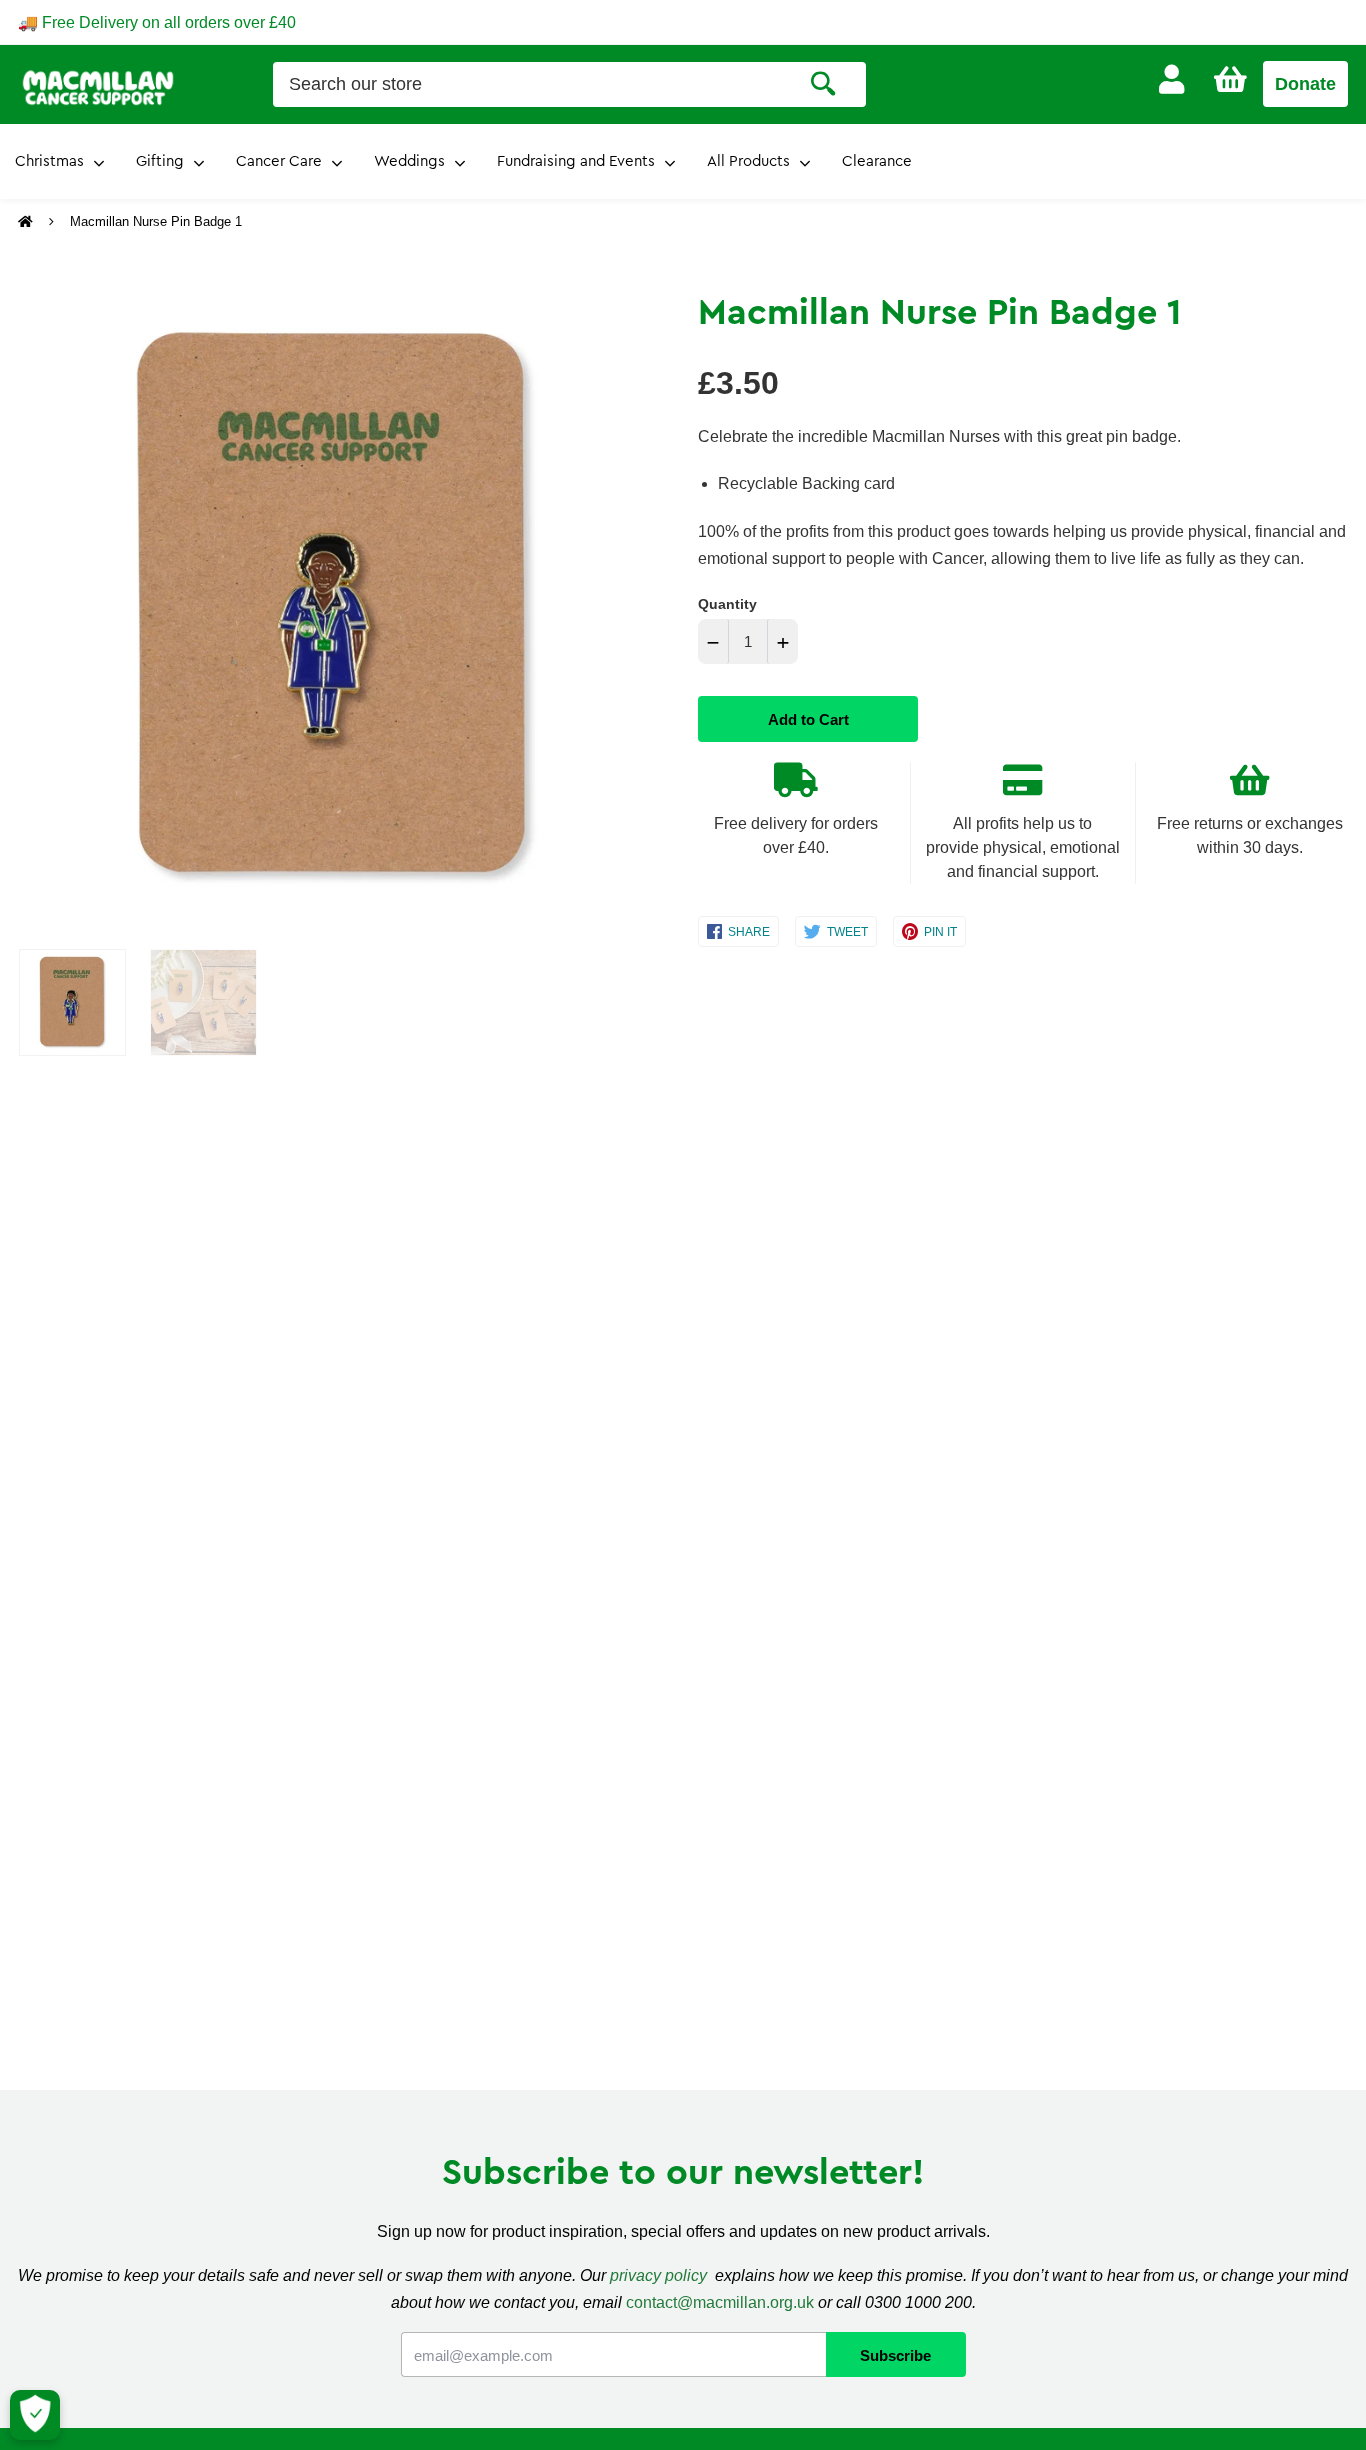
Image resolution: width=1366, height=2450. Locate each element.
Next (626, 609)
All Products (748, 161)
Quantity (727, 604)
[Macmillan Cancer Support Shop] (98, 86)
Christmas (49, 161)
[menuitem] (1171, 79)
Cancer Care (279, 161)
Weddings (409, 161)
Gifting (160, 161)
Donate (1305, 84)
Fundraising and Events (576, 161)
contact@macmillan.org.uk (720, 2302)
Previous (28, 609)
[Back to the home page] (27, 222)
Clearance (877, 161)
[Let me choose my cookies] (35, 2415)
